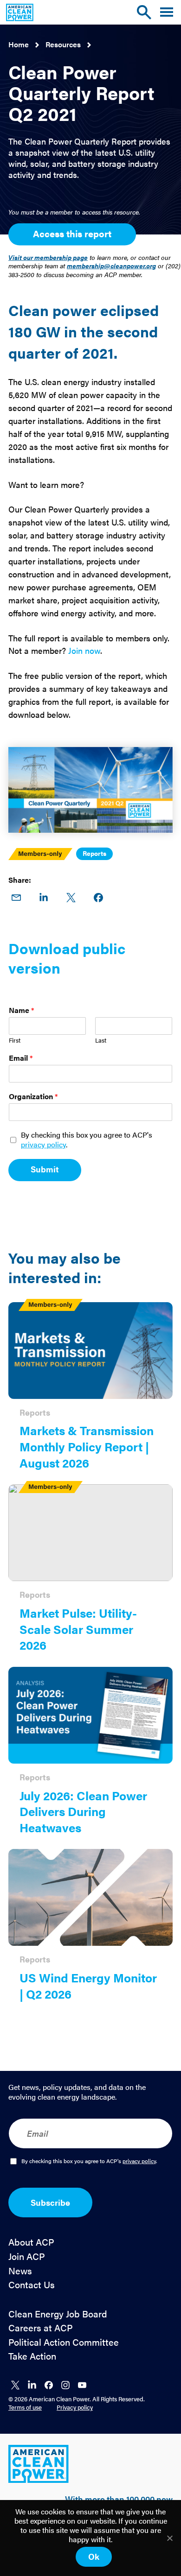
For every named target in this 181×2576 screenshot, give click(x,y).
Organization (33, 1097)
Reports (94, 853)
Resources (63, 44)
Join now (84, 650)
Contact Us (32, 2285)
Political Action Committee (64, 2342)
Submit (45, 1169)
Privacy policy (75, 2407)
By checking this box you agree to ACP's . (87, 1140)
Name (22, 1010)
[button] (167, 12)
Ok (94, 2556)
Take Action (32, 2356)
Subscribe (50, 2202)
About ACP (31, 2242)
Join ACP (27, 2256)
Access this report (72, 233)
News (20, 2271)
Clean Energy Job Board (58, 2314)
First (15, 1041)
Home (19, 44)
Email (21, 1058)
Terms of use (25, 2407)
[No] (169, 2538)
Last (101, 1041)
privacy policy (43, 1144)
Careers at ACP (41, 2328)
